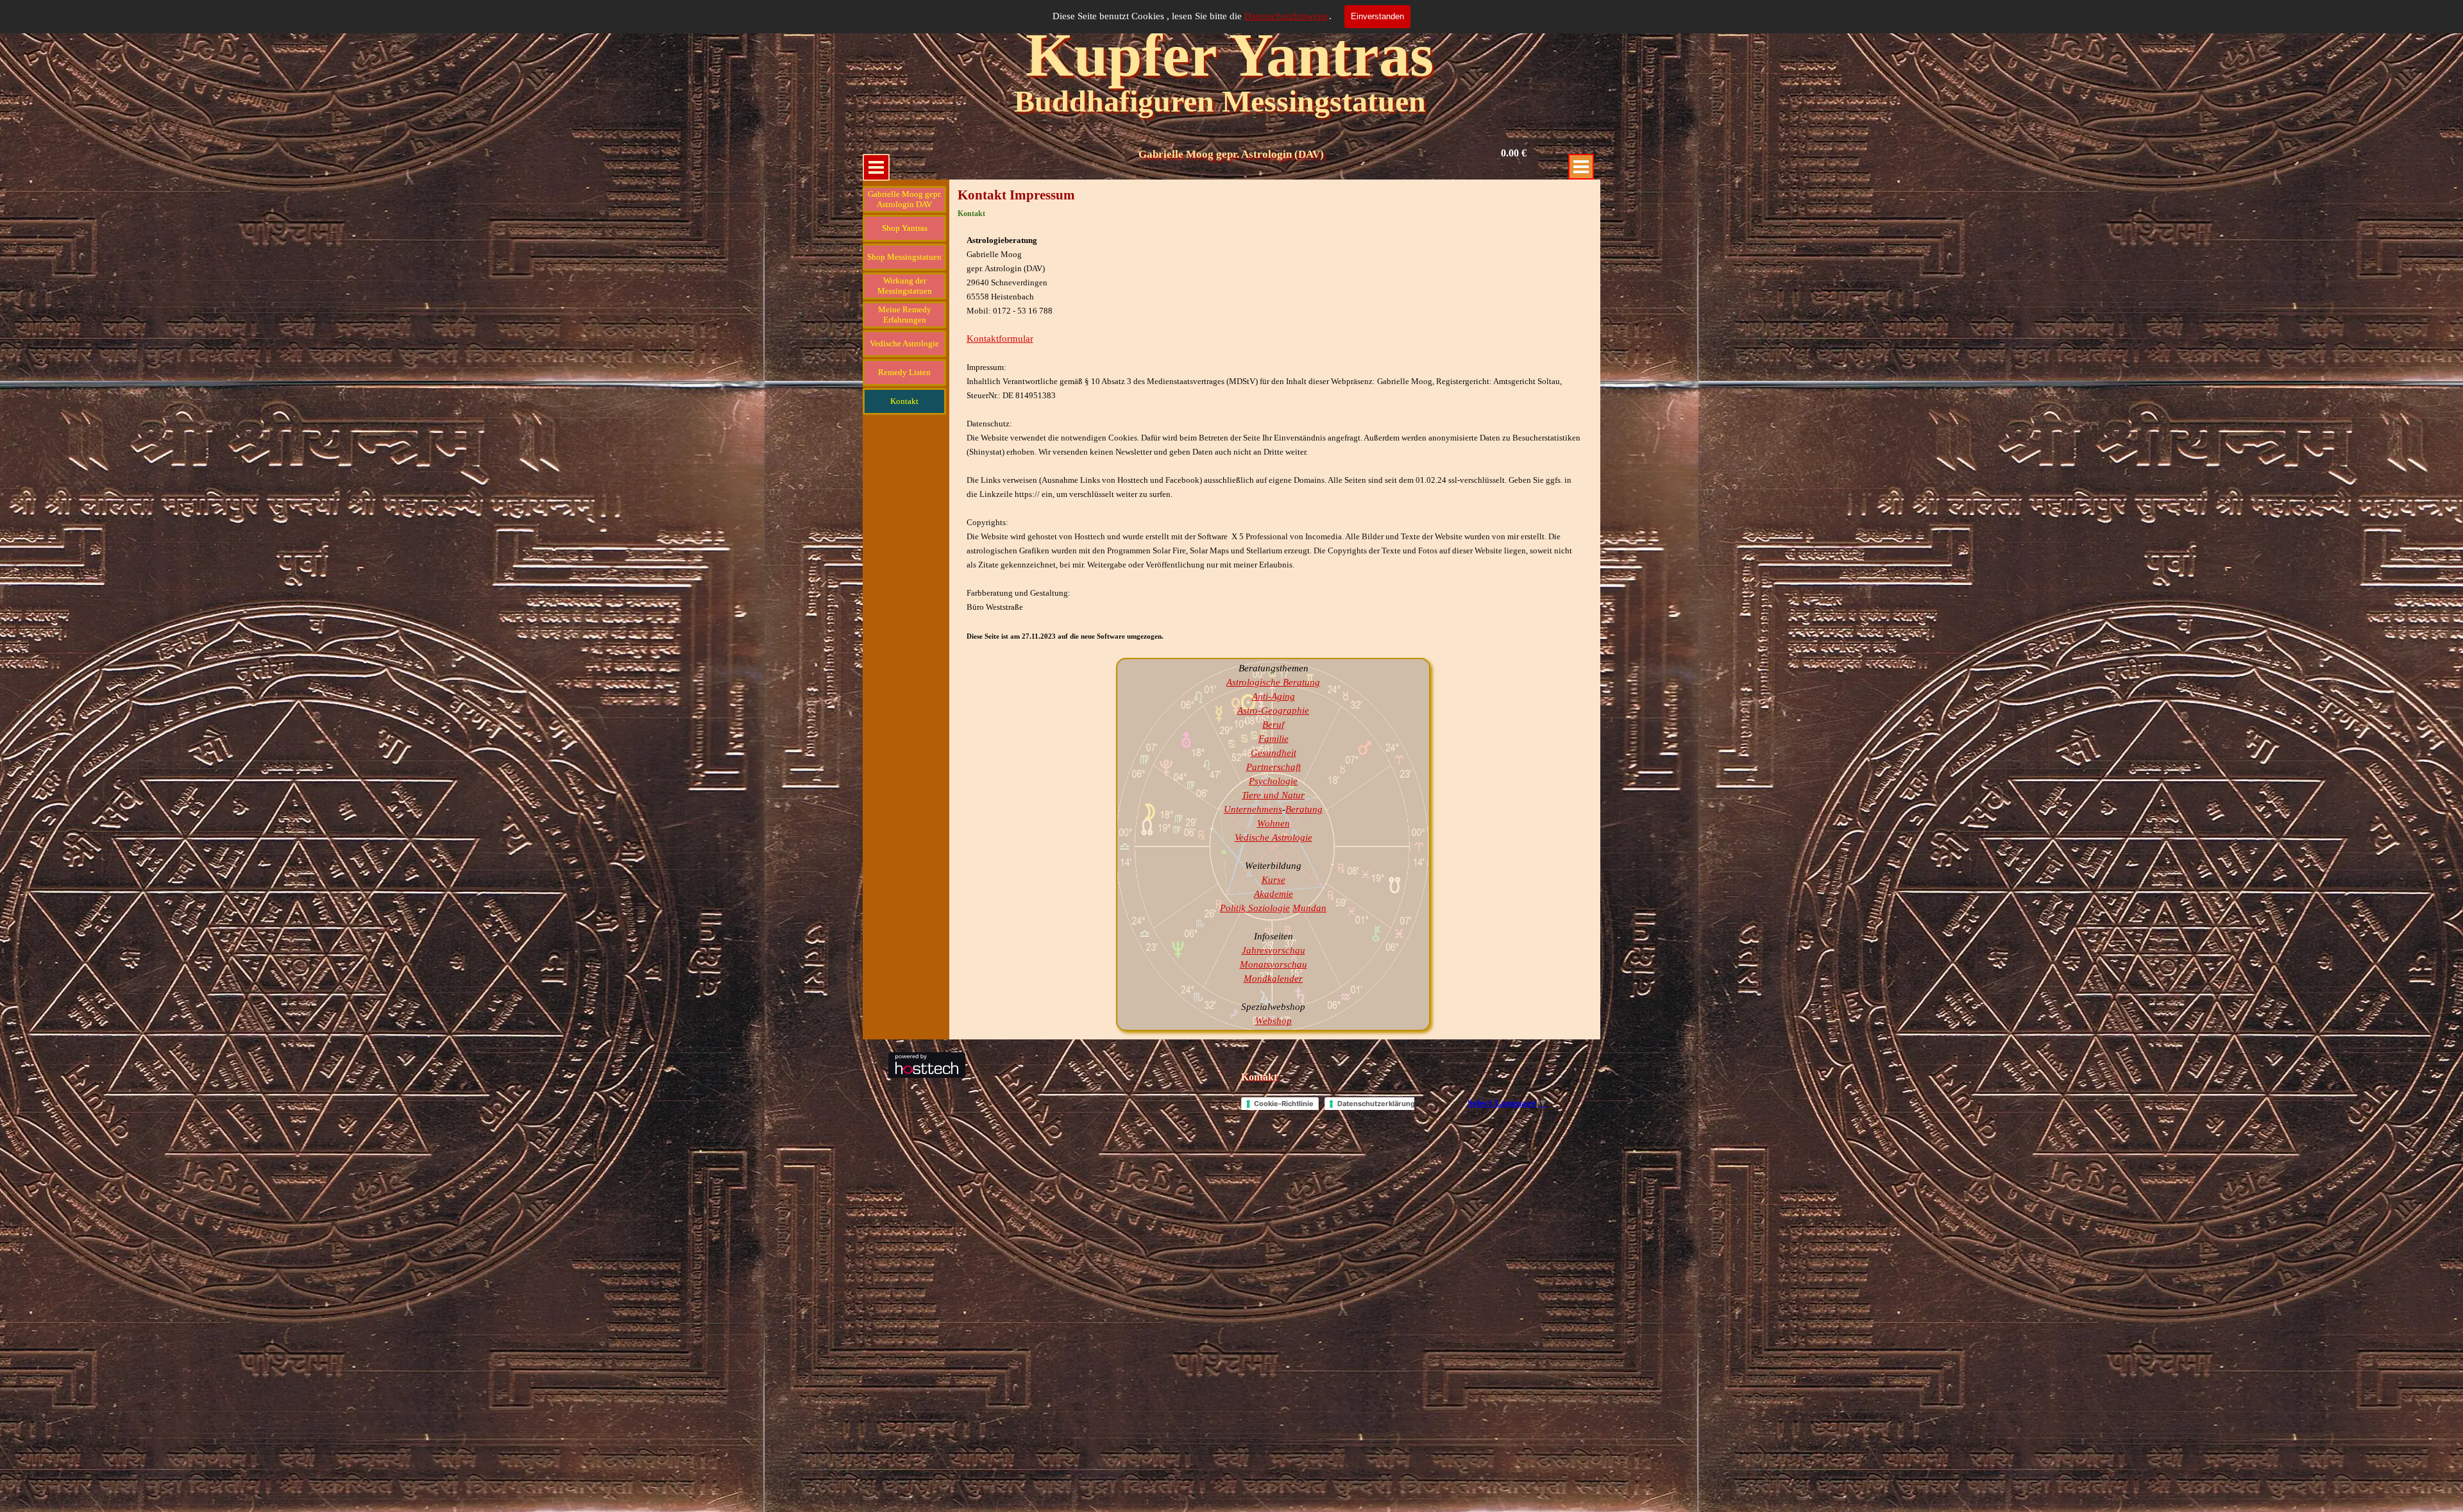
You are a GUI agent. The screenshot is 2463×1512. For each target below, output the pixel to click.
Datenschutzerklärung (1376, 1104)
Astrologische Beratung (1273, 682)
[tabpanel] (1275, 438)
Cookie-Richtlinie (1284, 1104)
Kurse (1274, 880)
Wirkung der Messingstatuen (905, 286)
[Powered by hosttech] (927, 1072)
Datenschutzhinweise (1287, 16)
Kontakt (1259, 1077)
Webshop (1274, 1021)
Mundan (1309, 908)
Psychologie (1273, 781)
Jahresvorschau (1274, 950)
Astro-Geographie (1273, 710)
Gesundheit (1274, 753)
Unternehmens (1253, 809)
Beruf (1273, 725)
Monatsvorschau (1274, 964)
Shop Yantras (905, 228)
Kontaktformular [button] (1000, 339)
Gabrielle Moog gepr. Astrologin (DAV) (1231, 154)
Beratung (1304, 809)
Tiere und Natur (1273, 795)
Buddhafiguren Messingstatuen (1220, 101)
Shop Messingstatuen (904, 257)
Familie (1274, 739)
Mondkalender (1273, 979)
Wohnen (1274, 823)
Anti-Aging (1274, 696)
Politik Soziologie (1255, 908)
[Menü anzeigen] (876, 167)
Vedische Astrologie (1274, 837)
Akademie (1274, 894)
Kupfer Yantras (1230, 55)
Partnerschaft (1274, 767)
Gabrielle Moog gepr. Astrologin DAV (905, 199)
